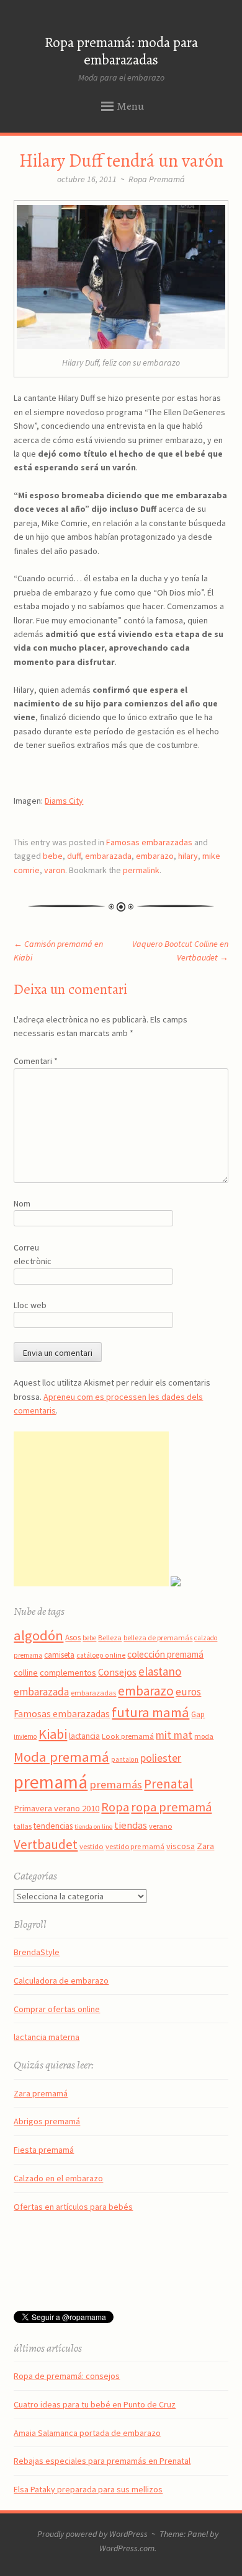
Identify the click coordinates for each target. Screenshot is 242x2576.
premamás (116, 1784)
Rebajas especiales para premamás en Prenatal (102, 2461)
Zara (205, 1846)
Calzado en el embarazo (58, 2178)
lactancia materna (47, 2037)
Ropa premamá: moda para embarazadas (121, 51)
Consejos (117, 1672)
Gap (198, 1714)
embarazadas (93, 1693)
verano (160, 1826)
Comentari (36, 1061)
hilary (188, 856)
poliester (161, 1758)
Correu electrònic (33, 1254)
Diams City (64, 801)
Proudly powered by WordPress (92, 2534)
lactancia (84, 1736)
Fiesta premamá (44, 2150)
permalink (141, 870)
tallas (23, 1826)
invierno (25, 1736)
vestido (92, 1846)
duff (74, 856)
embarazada (108, 856)
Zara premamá (41, 2093)
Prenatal (168, 1784)
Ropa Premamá (157, 179)
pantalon (125, 1759)
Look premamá (128, 1736)
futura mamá (150, 1712)
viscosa (181, 1846)
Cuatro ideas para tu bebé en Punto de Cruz (95, 2404)
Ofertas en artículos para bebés (73, 2207)
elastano (160, 1671)
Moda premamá (61, 1757)
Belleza (110, 1637)
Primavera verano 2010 (56, 1808)
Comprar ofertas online (57, 2009)
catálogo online (101, 1655)
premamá (51, 1782)
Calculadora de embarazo (61, 1980)
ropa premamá (171, 1807)
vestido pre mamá (135, 1846)
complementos (68, 1673)
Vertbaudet (46, 1844)
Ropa (115, 1807)
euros (188, 1692)
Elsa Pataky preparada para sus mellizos (88, 2489)
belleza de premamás (158, 1637)
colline (26, 1673)
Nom (22, 1203)
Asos (73, 1637)
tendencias (53, 1826)
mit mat (174, 1735)
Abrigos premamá (47, 2121)
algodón (38, 1635)
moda (204, 1736)
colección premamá (165, 1654)
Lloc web (30, 1305)
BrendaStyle (37, 1952)
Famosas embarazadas (149, 842)
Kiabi (53, 1734)
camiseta (59, 1655)
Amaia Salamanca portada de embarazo (87, 2433)
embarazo (155, 856)
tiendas (131, 1825)
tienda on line (93, 1826)
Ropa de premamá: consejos (67, 2376)
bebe (53, 856)
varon (55, 870)
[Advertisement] (91, 1509)
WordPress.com (127, 2548)
